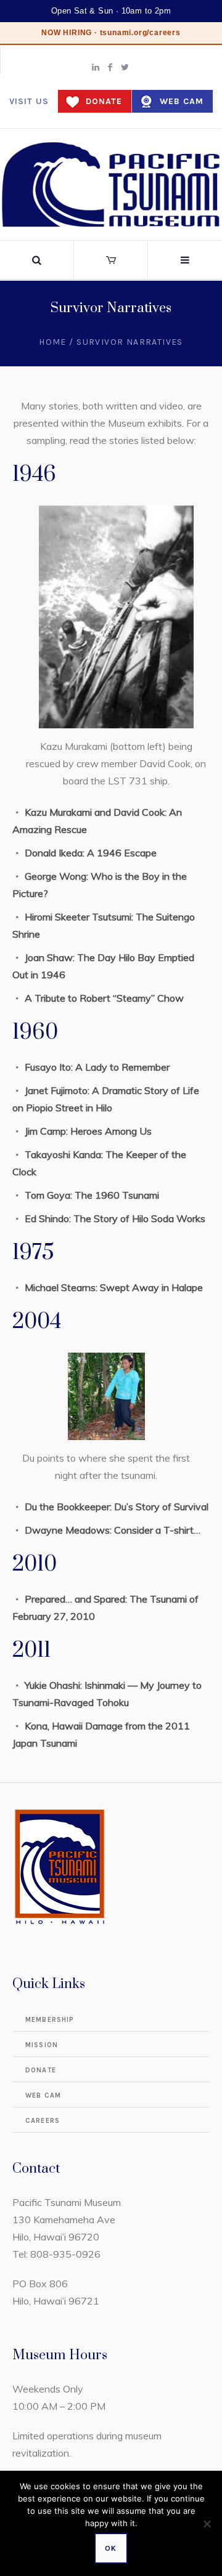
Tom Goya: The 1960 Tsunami (93, 1195)
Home (53, 342)
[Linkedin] (96, 67)
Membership (50, 2020)
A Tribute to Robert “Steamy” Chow (105, 998)
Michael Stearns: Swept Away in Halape (114, 1287)
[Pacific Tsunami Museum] (111, 184)
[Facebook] (110, 67)
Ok (111, 2548)
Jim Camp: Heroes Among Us (89, 1131)
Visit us (29, 101)
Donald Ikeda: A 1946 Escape (92, 853)
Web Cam (182, 101)
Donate (104, 101)
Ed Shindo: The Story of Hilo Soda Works (115, 1218)
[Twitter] (125, 67)
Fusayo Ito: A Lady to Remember (98, 1067)
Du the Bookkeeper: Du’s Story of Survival (117, 1507)
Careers (43, 2121)
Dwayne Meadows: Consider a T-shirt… (113, 1530)
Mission (42, 2045)
